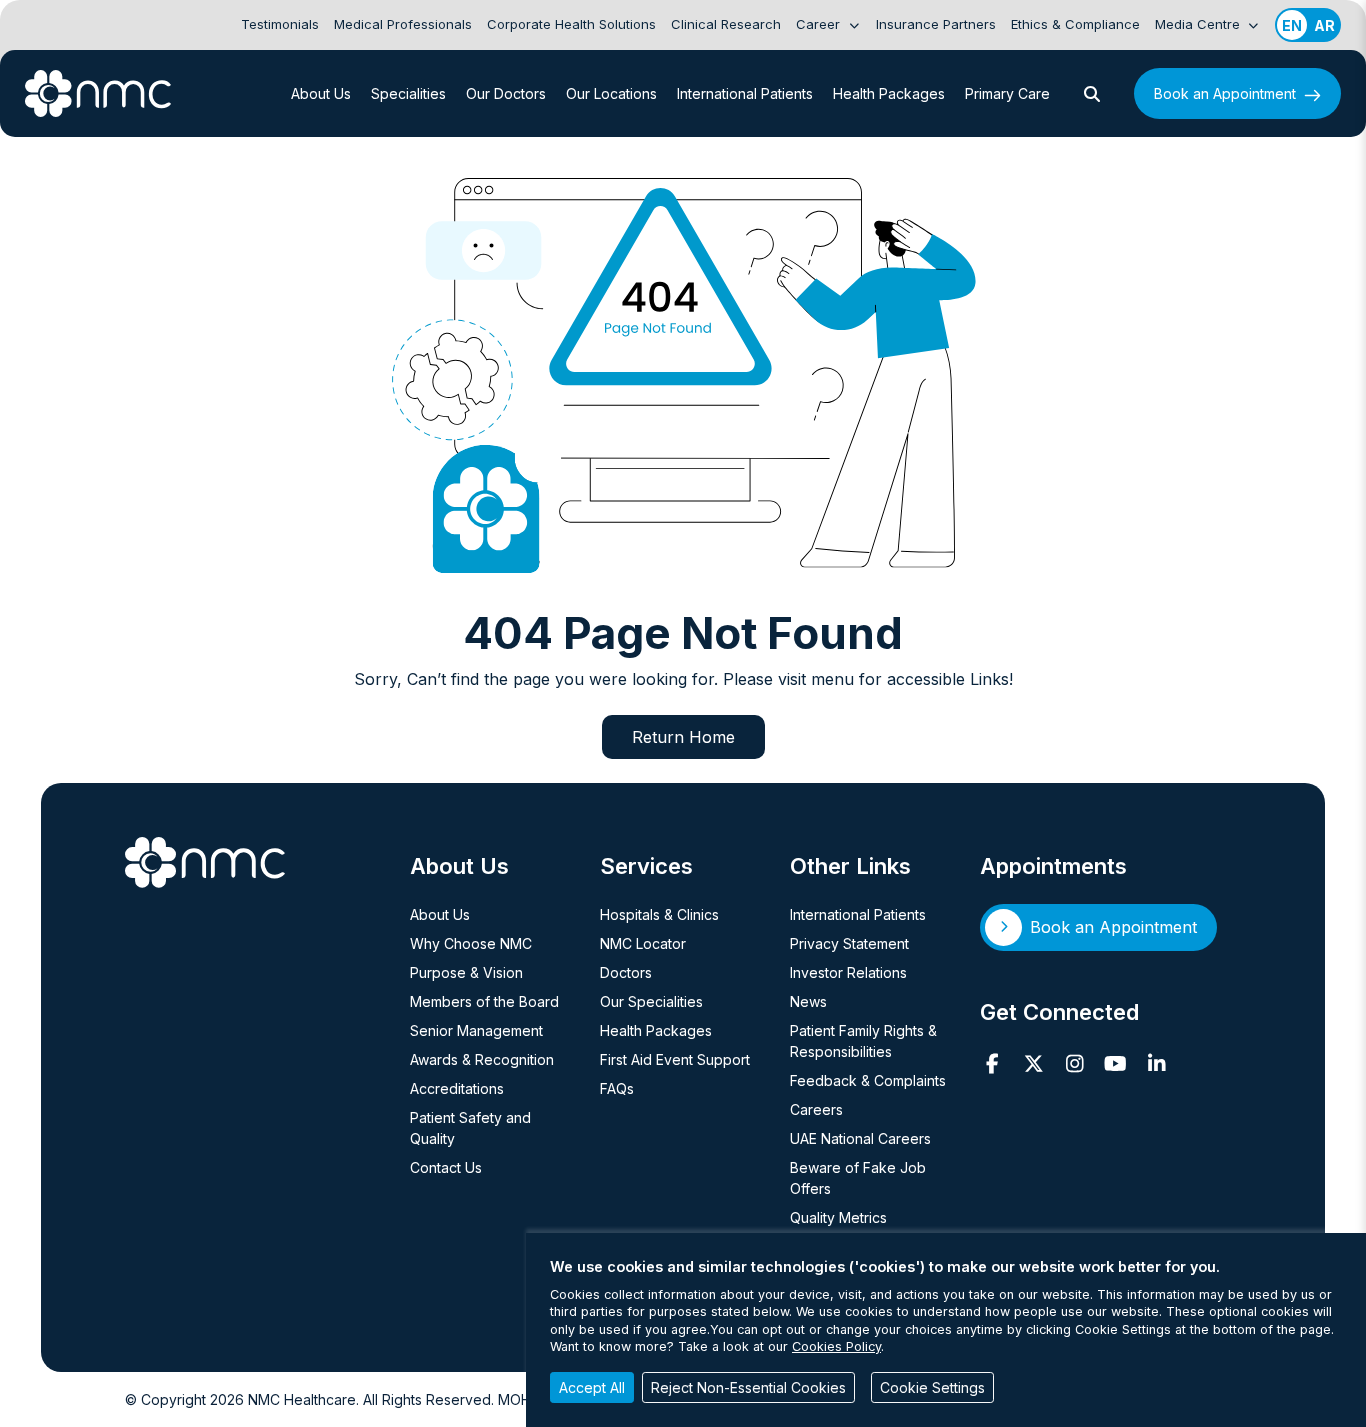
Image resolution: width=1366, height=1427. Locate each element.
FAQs (617, 1088)
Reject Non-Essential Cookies (748, 1387)
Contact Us (446, 1167)
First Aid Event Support (675, 1059)
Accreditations (457, 1088)
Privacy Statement (849, 943)
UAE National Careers (860, 1138)
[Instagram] (1074, 1064)
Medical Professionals (403, 24)
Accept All (592, 1387)
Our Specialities (651, 1001)
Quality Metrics (838, 1217)
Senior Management (476, 1030)
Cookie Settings (932, 1387)
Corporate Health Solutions (571, 24)
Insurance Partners (936, 24)
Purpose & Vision (466, 972)
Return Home (683, 737)
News (808, 1001)
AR (1324, 25)
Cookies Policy (836, 1346)
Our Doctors (506, 93)
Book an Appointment (1225, 93)
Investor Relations (848, 972)
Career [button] (820, 24)
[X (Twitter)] (1033, 1064)
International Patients (745, 93)
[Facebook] (992, 1064)
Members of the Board (484, 1001)
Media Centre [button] (1199, 24)
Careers (816, 1109)
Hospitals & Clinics (659, 914)
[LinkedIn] (1156, 1064)
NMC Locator (643, 943)
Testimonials (280, 24)
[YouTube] (1115, 1064)
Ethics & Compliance (1075, 24)
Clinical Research (726, 24)
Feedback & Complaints (868, 1080)
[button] (1092, 94)
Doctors (626, 972)
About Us (321, 93)
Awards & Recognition (482, 1059)
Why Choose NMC (471, 943)
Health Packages (889, 93)
